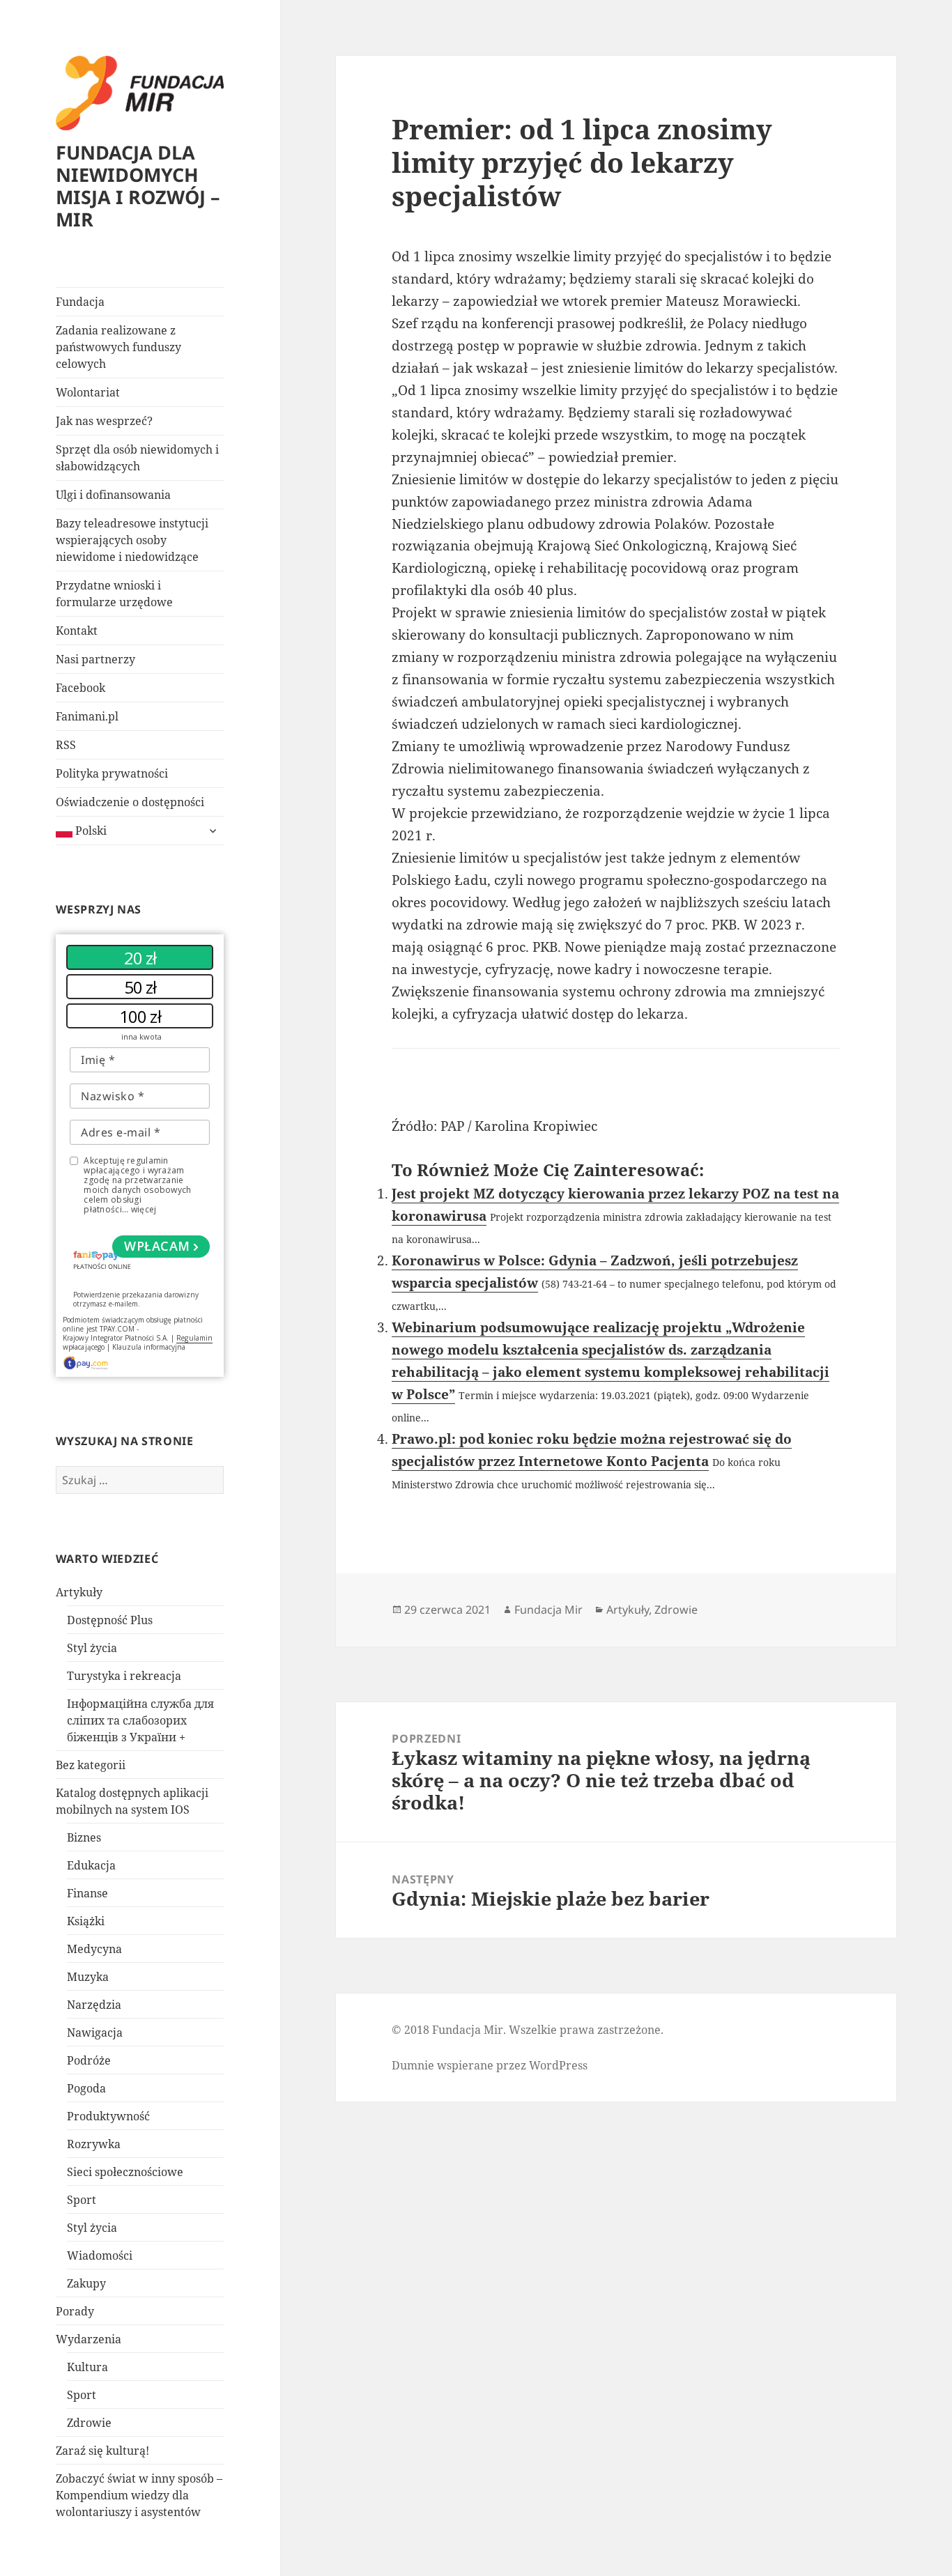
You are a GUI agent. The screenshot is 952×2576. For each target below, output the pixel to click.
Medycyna (94, 1949)
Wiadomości (100, 2255)
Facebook (80, 688)
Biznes (84, 1837)
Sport (82, 2200)
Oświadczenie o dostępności (130, 802)
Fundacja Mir (548, 1610)
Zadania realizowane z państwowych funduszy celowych (118, 347)
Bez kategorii (91, 1765)
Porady (75, 2311)
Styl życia (92, 1648)
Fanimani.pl (87, 716)
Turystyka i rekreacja (124, 1676)
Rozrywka (94, 2144)
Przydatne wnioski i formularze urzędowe (114, 594)
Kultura (87, 2367)
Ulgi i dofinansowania (113, 495)
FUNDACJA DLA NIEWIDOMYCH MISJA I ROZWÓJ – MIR (138, 186)
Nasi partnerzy (95, 659)
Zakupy (86, 2283)
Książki (86, 1921)
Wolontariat (88, 392)
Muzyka (88, 1977)
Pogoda (86, 2088)
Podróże (89, 2060)
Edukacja (91, 1865)
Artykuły (79, 1592)
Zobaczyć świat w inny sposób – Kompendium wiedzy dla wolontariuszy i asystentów (139, 2495)
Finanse (87, 1893)
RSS (66, 745)
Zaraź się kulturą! (102, 2451)
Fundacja (80, 302)
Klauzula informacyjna (149, 1347)
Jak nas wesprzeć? (104, 421)
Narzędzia (94, 2005)
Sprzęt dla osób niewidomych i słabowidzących (137, 458)
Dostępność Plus (110, 1620)
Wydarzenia (89, 2339)
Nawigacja (95, 2033)
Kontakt (77, 631)
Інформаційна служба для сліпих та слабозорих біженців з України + (140, 1720)
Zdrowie (89, 2423)
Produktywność (108, 2116)
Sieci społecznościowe (125, 2172)
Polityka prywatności (112, 773)
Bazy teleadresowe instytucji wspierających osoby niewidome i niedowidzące (132, 540)
